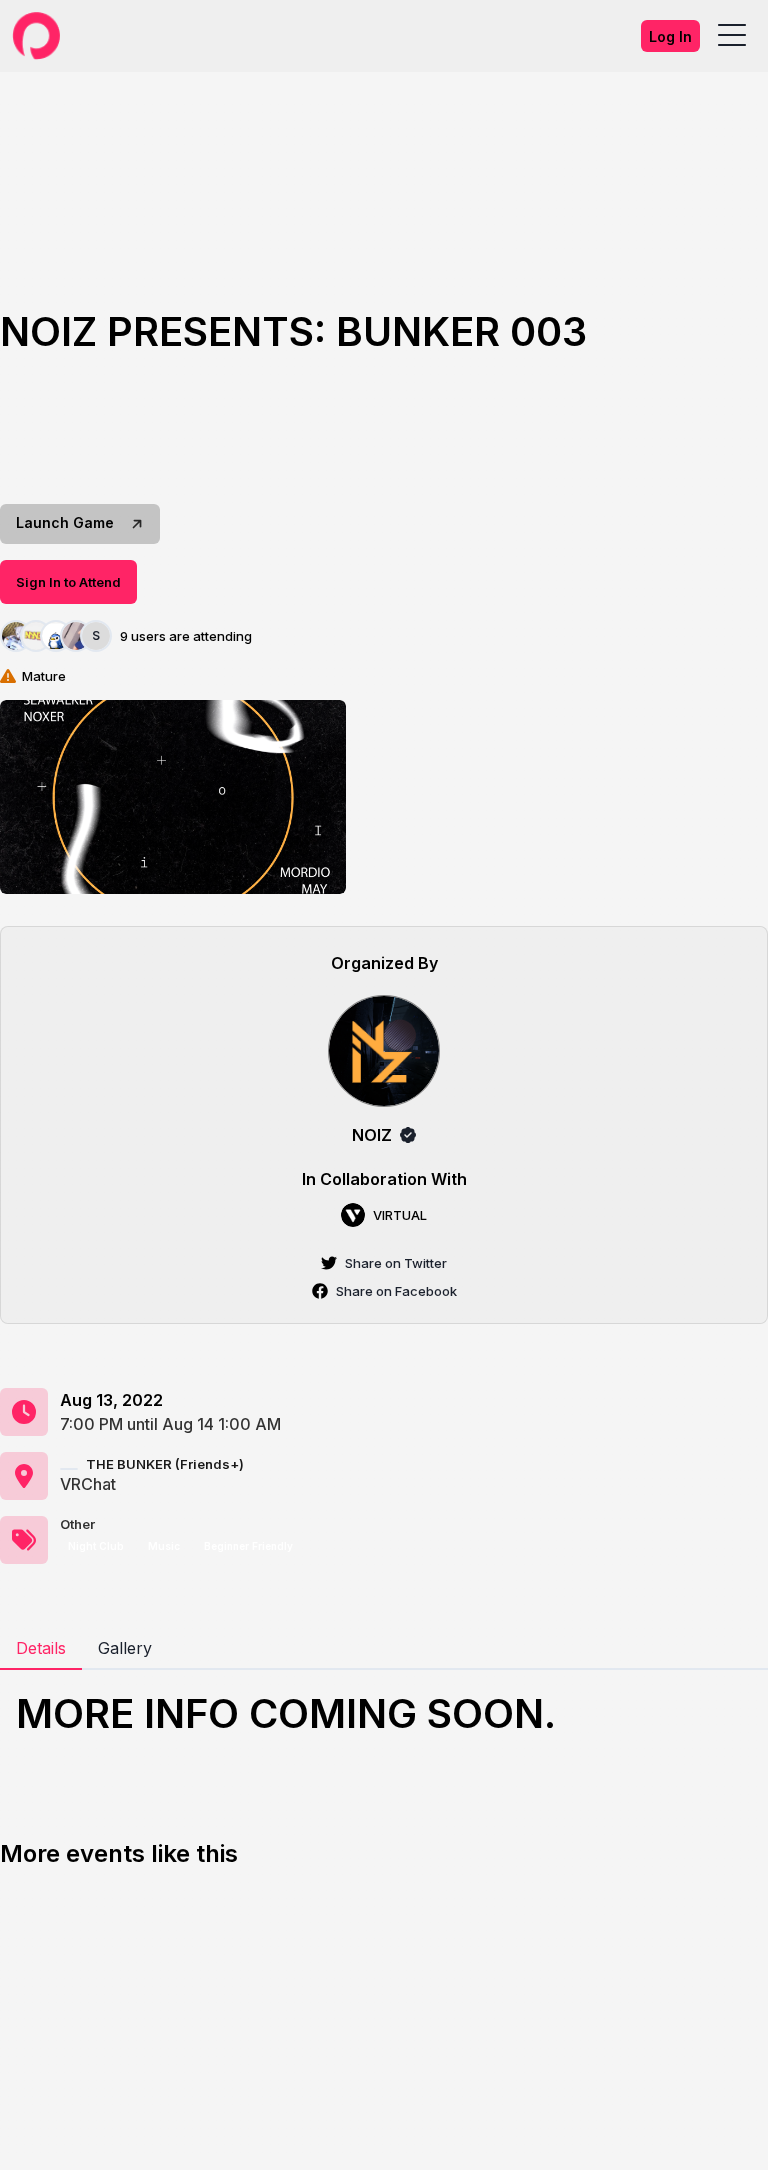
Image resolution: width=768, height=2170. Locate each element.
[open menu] (732, 36)
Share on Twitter (396, 1263)
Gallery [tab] (125, 1648)
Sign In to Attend (68, 582)
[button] (173, 797)
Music (164, 1546)
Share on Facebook (396, 1291)
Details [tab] (41, 1648)
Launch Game (65, 522)
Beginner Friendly (248, 1546)
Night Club (96, 1546)
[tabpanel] (384, 1714)
